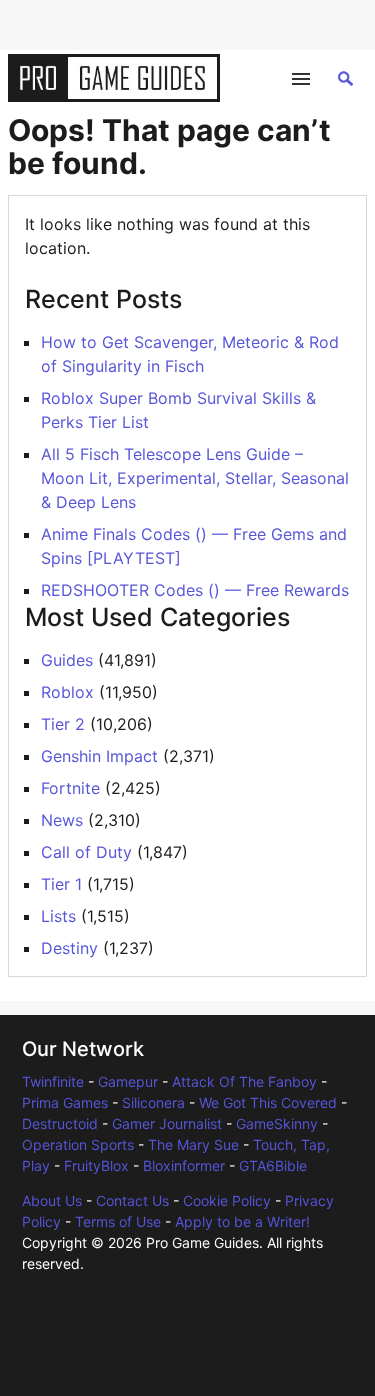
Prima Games (65, 1102)
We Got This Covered (268, 1102)
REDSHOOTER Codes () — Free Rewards (195, 590)
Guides (67, 660)
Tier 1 (61, 884)
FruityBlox (96, 1165)
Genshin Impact (99, 756)
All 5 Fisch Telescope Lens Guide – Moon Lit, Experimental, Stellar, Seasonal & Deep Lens (195, 478)
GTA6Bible (273, 1165)
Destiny (69, 948)
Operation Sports (78, 1144)
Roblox (67, 692)
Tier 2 (63, 724)
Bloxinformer (184, 1165)
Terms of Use (118, 1221)
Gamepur (128, 1081)
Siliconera (153, 1102)
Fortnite (70, 788)
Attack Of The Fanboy (244, 1081)
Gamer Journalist (167, 1123)
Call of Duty (86, 852)
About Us (52, 1200)
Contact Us (132, 1200)
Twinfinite (53, 1081)
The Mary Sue (193, 1144)
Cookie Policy (227, 1200)
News (62, 820)
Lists (58, 916)
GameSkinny (277, 1123)
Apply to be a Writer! (242, 1221)
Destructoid (60, 1123)
